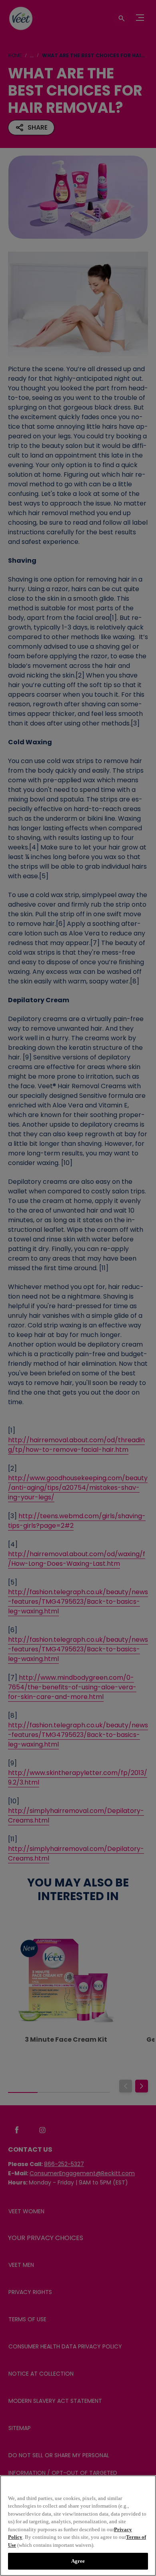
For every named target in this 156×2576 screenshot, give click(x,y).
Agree (78, 2561)
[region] (78, 2526)
